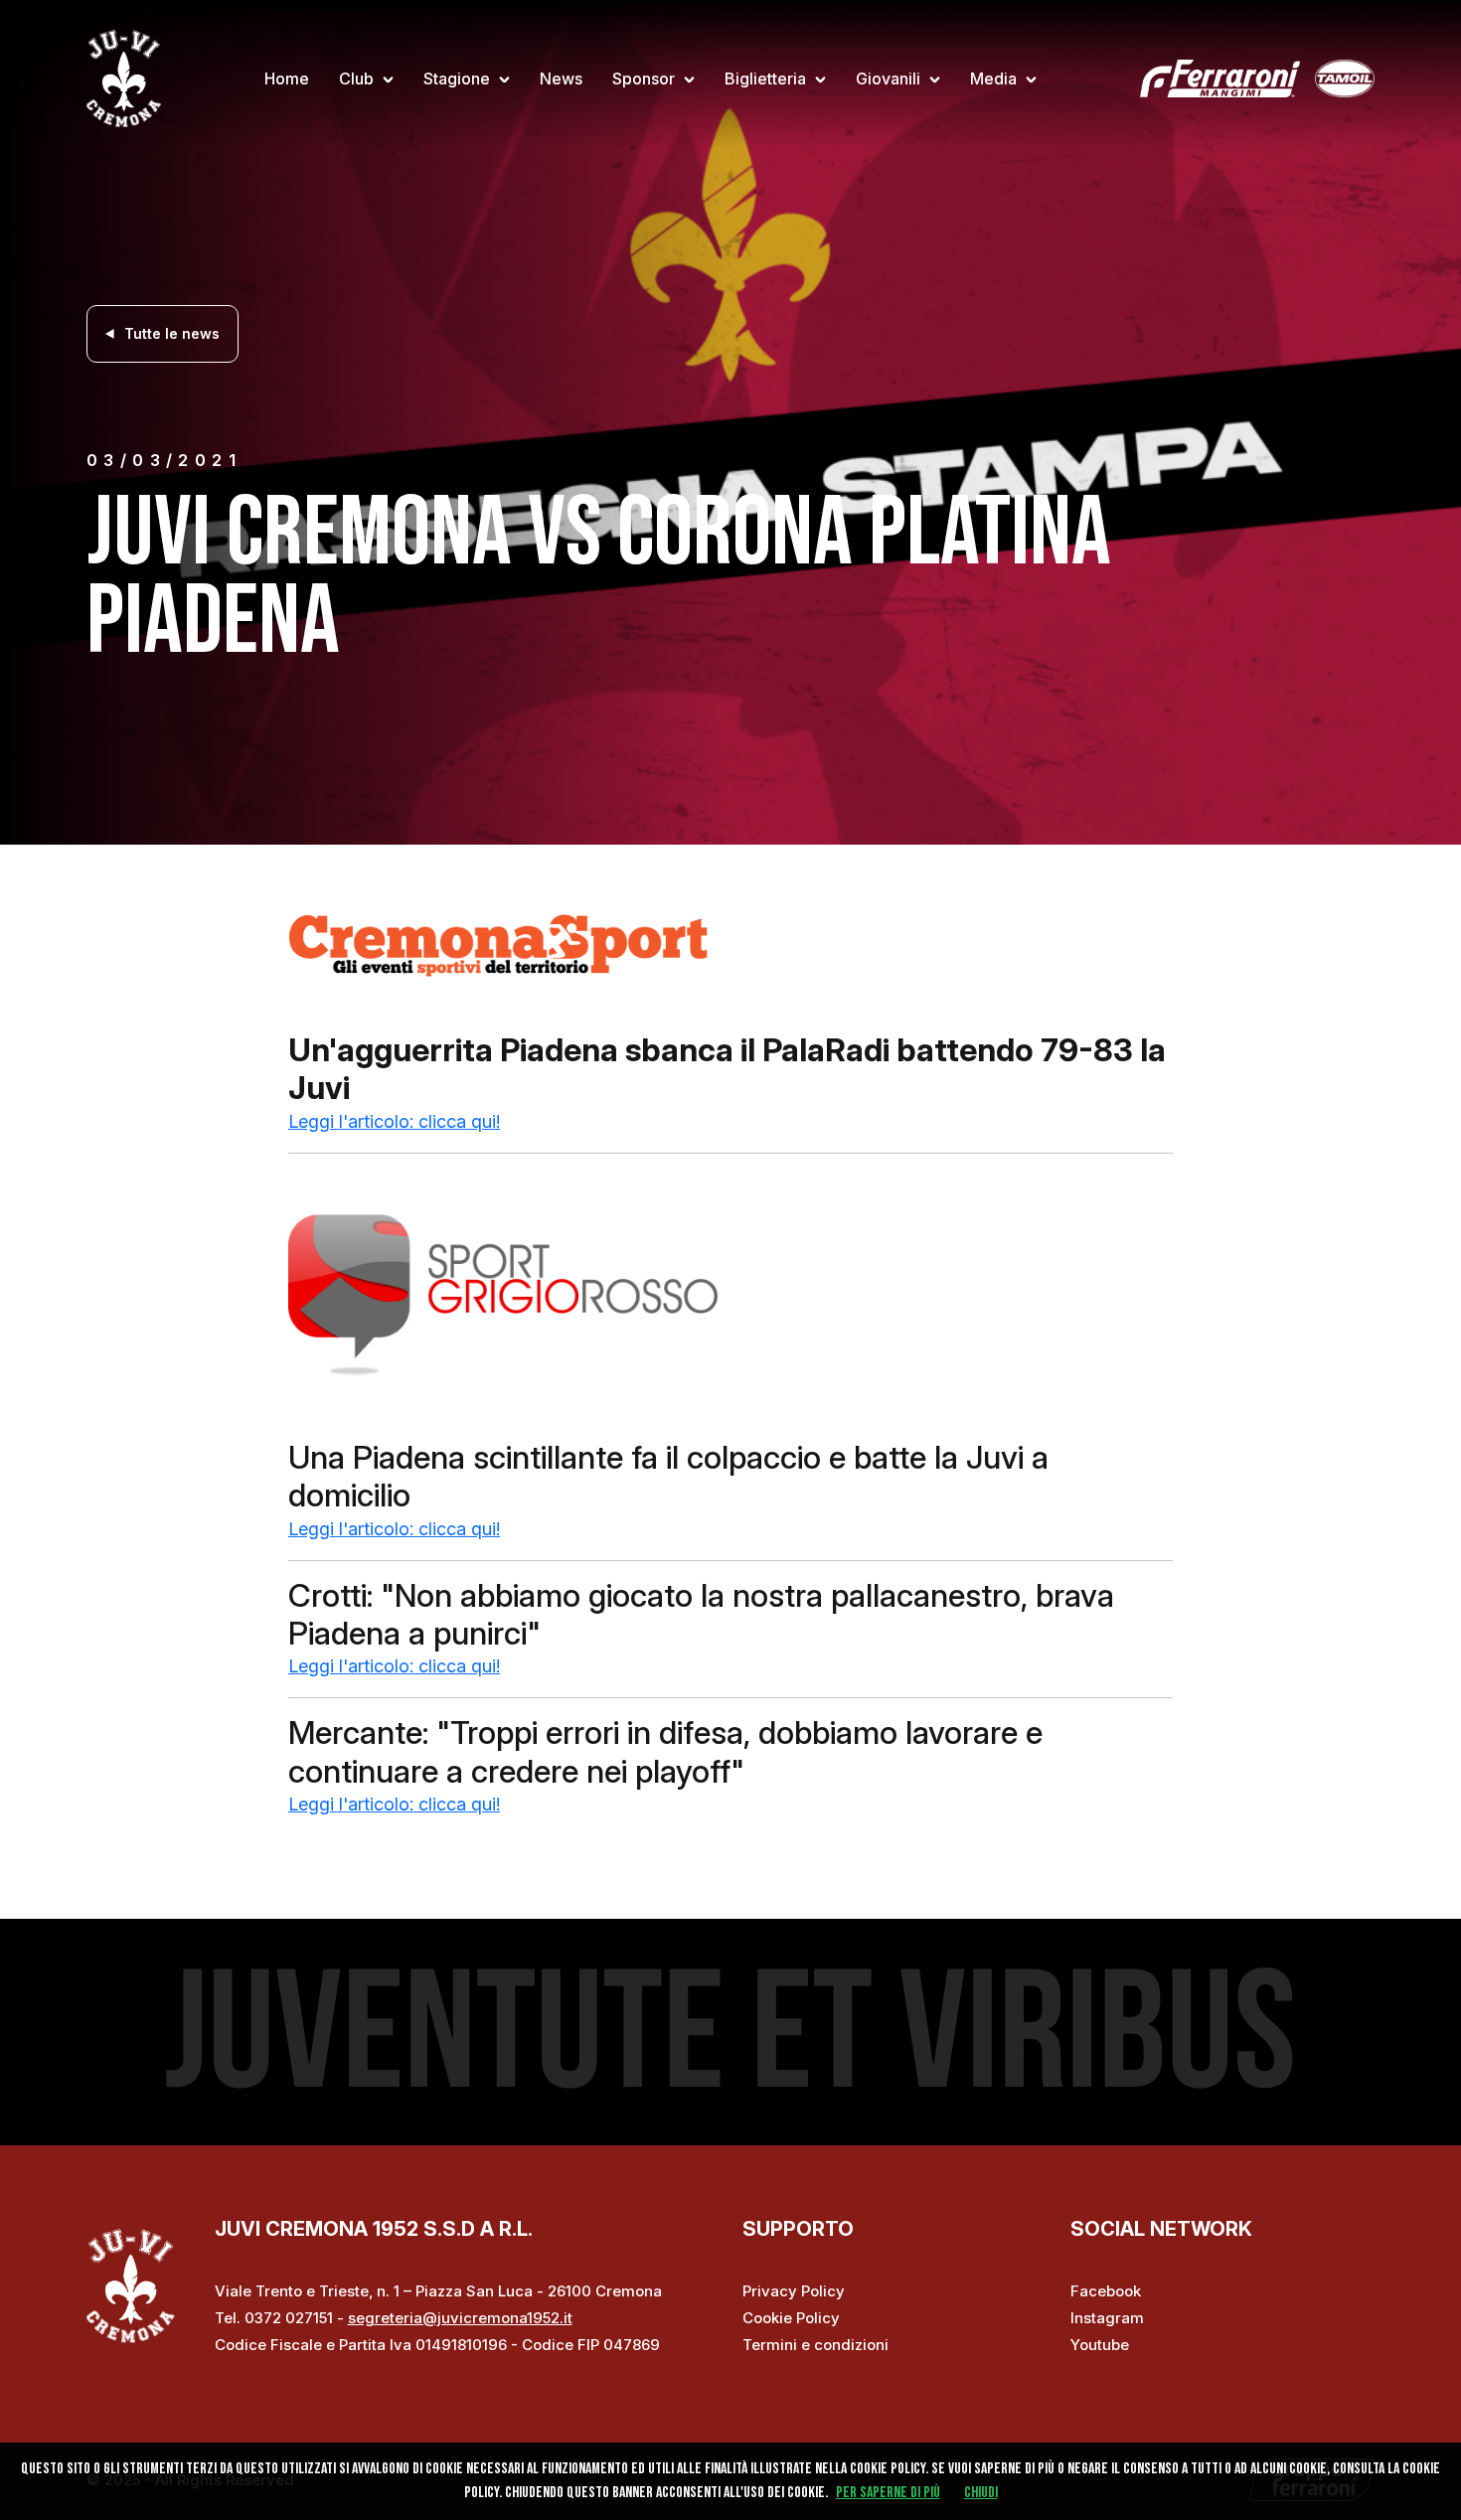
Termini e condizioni (815, 2345)
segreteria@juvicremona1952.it (460, 2318)
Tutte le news (172, 333)
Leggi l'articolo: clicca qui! (394, 1121)
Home (287, 79)
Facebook (1106, 2291)
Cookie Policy (791, 2318)
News (561, 79)
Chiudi (981, 2493)
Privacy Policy (794, 2291)
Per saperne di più (888, 2493)
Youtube (1100, 2345)
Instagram (1107, 2318)
